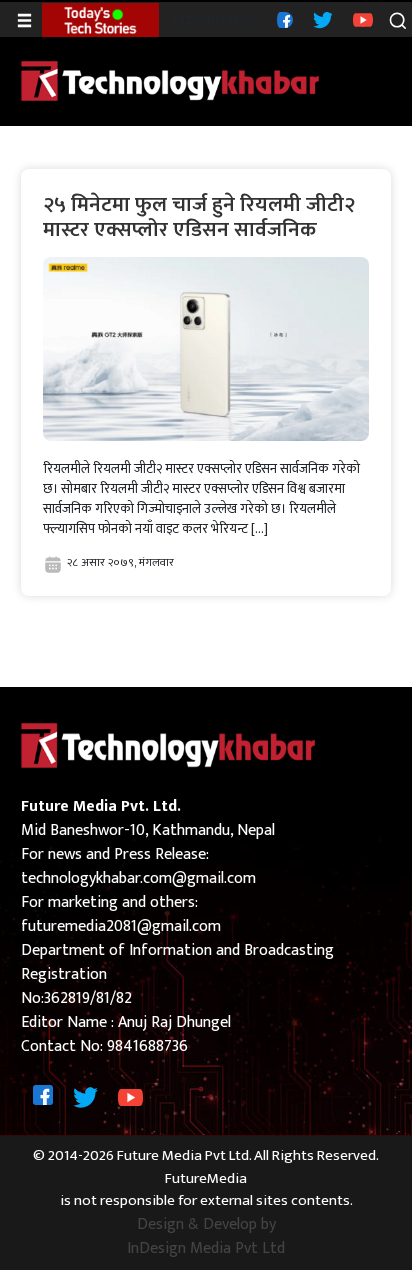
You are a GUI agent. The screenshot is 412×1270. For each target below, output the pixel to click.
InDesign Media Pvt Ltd (206, 1249)
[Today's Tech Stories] (100, 19)
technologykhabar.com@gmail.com (138, 878)
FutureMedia (206, 1179)
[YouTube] (360, 19)
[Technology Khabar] (171, 80)
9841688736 (147, 1046)
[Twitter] (320, 19)
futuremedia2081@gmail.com (121, 926)
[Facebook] (282, 19)
